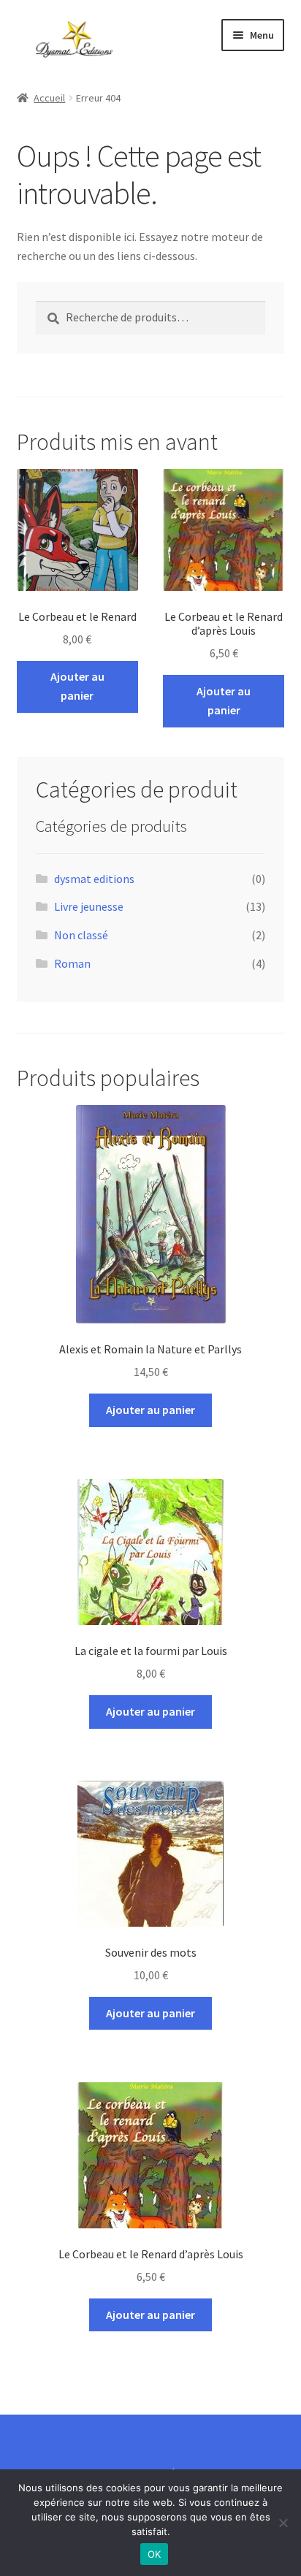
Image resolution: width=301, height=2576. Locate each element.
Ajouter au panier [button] (77, 686)
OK (155, 2554)
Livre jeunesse (89, 906)
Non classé (81, 935)
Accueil (49, 98)
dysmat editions (94, 879)
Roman (72, 963)
